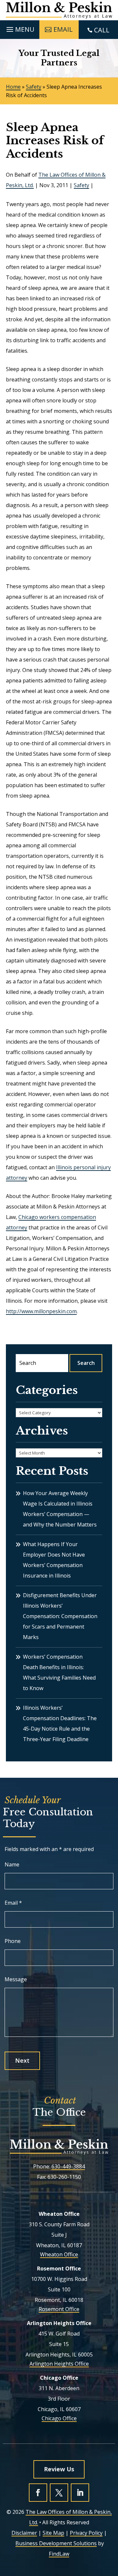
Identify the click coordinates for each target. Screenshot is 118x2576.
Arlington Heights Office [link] (59, 2364)
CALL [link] (102, 30)
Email (13, 1903)
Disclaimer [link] (24, 2533)
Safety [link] (81, 185)
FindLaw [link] (59, 2554)
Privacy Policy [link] (86, 2533)
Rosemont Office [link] (59, 2309)
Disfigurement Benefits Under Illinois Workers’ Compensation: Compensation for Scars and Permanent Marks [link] (60, 1616)
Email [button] (63, 29)
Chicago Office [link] (59, 2418)
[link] (59, 10)
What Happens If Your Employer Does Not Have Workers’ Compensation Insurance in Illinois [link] (54, 1560)
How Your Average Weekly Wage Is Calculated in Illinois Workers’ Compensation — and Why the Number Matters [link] (60, 1509)
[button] (20, 28)
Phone (13, 1941)
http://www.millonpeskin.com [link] (41, 1311)
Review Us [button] (59, 2469)
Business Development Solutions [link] (56, 2543)
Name (12, 1864)
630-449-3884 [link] (68, 2166)
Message (16, 1979)
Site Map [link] (53, 2533)
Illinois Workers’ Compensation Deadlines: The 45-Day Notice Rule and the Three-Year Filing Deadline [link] (60, 1723)
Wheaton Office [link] (59, 2254)
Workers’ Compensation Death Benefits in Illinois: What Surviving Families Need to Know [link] (59, 1672)
